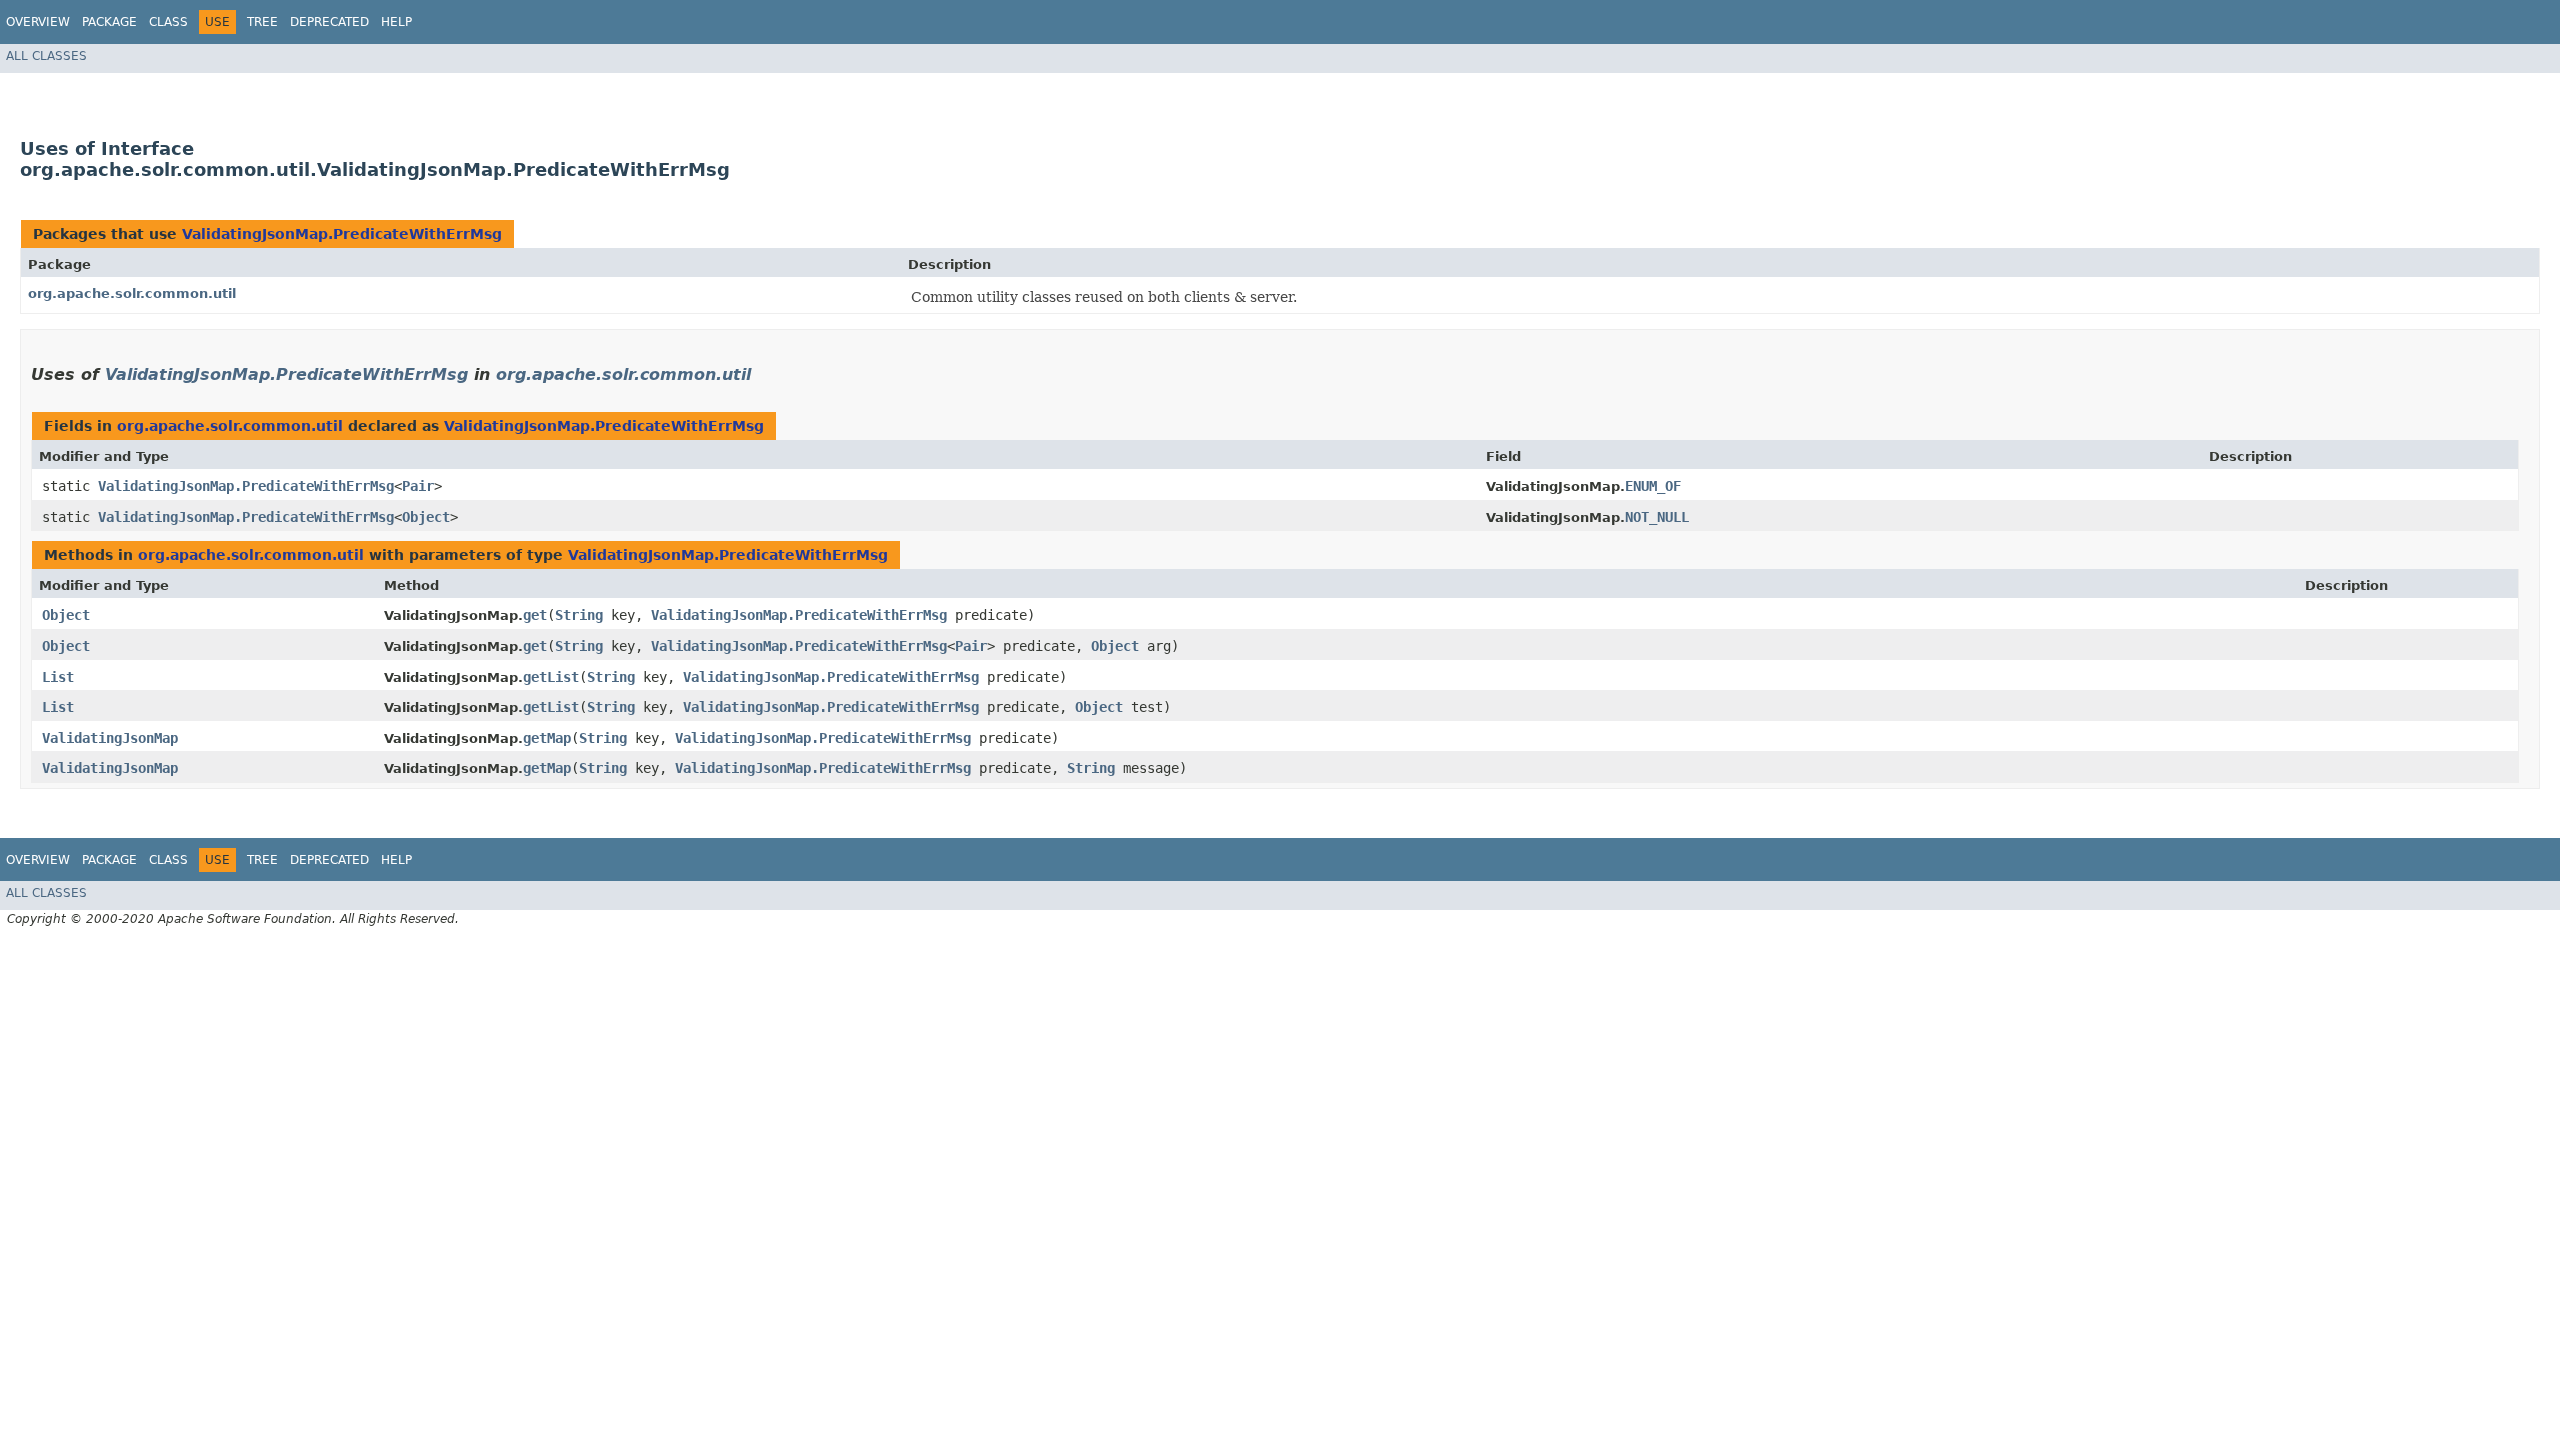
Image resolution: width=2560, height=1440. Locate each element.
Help (396, 22)
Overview (38, 22)
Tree (262, 22)
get (535, 615)
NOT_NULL (1657, 517)
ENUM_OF (1653, 486)
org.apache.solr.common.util (132, 293)
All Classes (46, 56)
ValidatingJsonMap (110, 738)
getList (551, 677)
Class (168, 22)
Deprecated (329, 22)
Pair (418, 486)
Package (109, 22)
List (58, 677)
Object (426, 517)
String (579, 615)
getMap (547, 738)
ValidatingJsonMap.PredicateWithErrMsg (342, 234)
